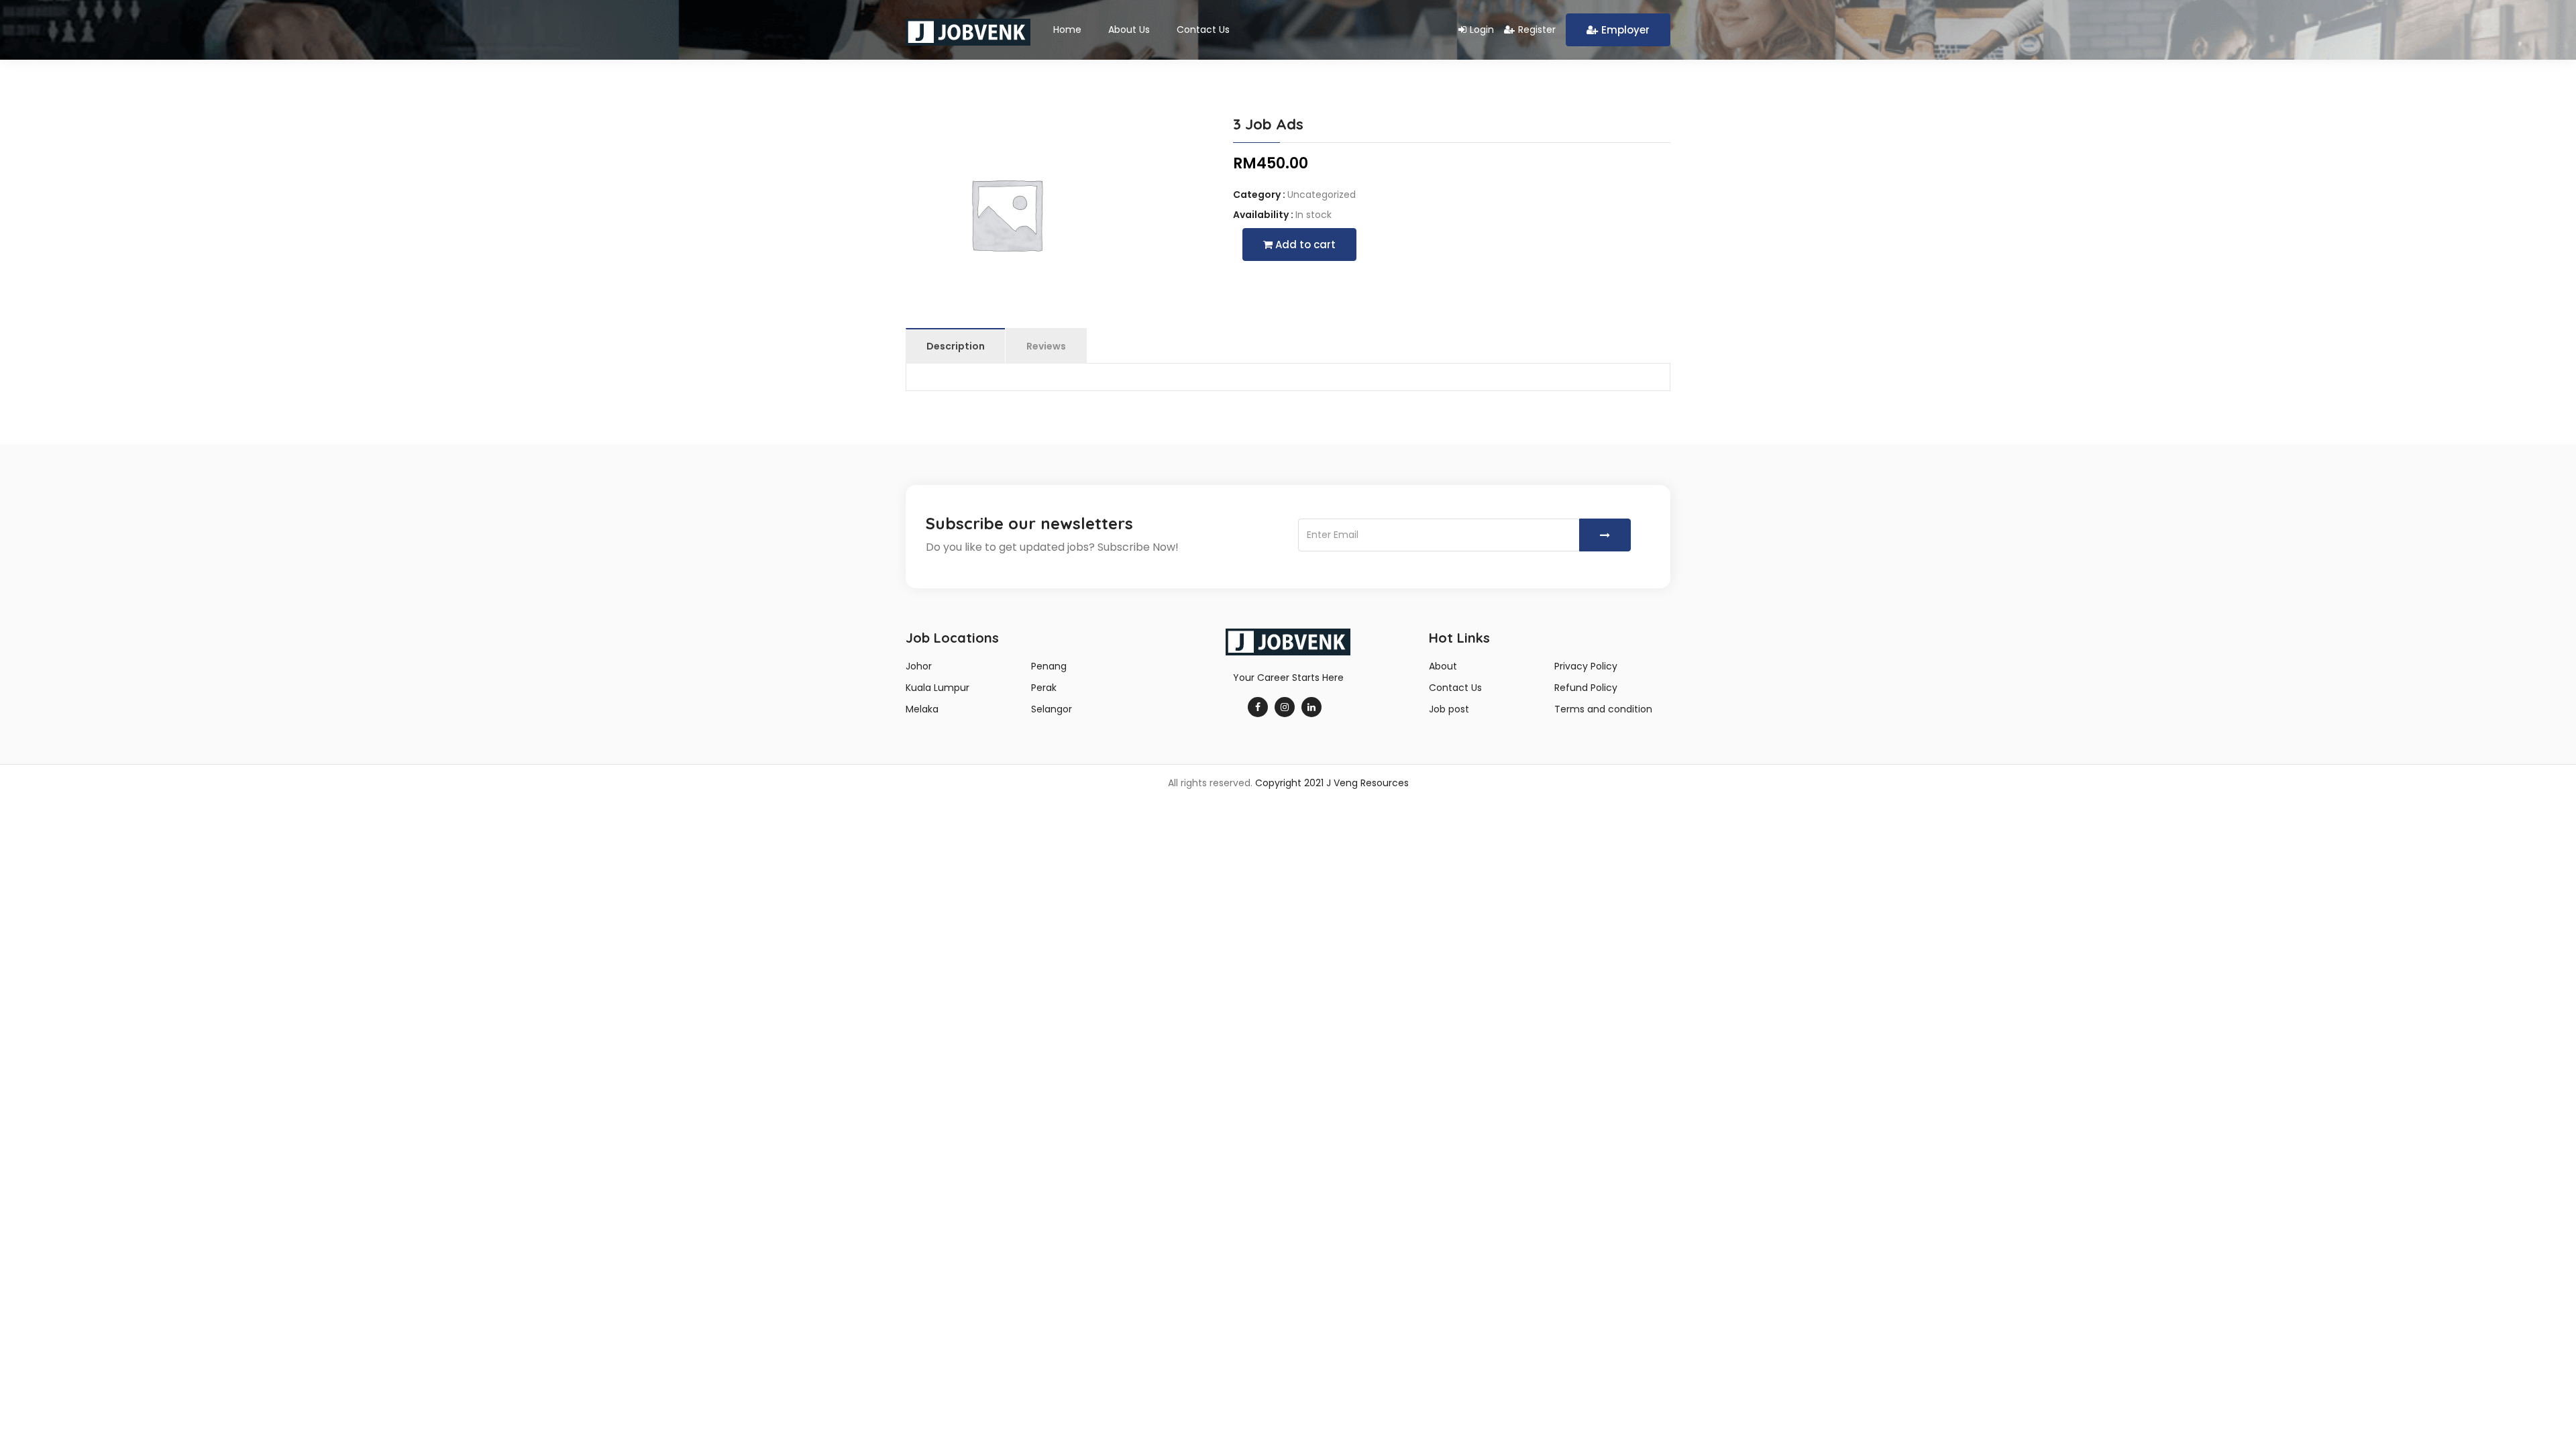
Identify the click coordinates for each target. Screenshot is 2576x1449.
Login (1482, 30)
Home (1067, 30)
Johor (919, 666)
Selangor (1052, 709)
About (1443, 666)
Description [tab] (956, 346)
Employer (1625, 30)
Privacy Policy (1586, 666)
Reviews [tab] (1046, 346)
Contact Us (1203, 30)
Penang (1049, 666)
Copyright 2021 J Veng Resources (1332, 783)
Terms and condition (1603, 709)
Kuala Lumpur (937, 688)
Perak (1044, 688)
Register (1537, 30)
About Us (1129, 30)
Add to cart (1304, 245)
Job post (1449, 709)
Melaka (922, 709)
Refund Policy (1586, 688)
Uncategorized (1322, 195)
